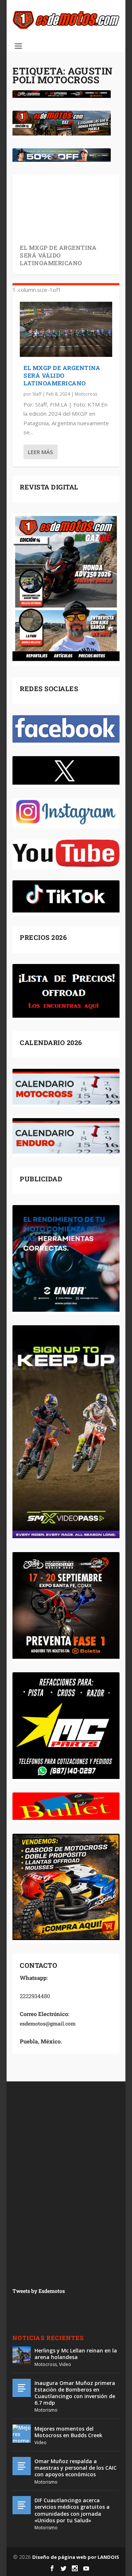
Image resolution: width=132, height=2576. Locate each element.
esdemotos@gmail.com (48, 2024)
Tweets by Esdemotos (39, 2291)
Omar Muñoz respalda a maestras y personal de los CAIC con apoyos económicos (76, 2468)
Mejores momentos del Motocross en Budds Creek (68, 2432)
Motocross (86, 394)
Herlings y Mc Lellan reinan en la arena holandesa (76, 2354)
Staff (37, 394)
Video (65, 2364)
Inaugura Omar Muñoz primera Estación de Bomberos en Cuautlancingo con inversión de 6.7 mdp (75, 2393)
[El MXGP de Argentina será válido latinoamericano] (66, 329)
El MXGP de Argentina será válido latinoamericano (58, 255)
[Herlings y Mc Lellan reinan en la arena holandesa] (22, 2355)
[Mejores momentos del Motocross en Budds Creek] (22, 2434)
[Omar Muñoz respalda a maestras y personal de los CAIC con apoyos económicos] (22, 2466)
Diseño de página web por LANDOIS (76, 2557)
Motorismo (46, 2410)
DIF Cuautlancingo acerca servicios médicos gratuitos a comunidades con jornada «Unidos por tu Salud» (72, 2510)
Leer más (40, 452)
